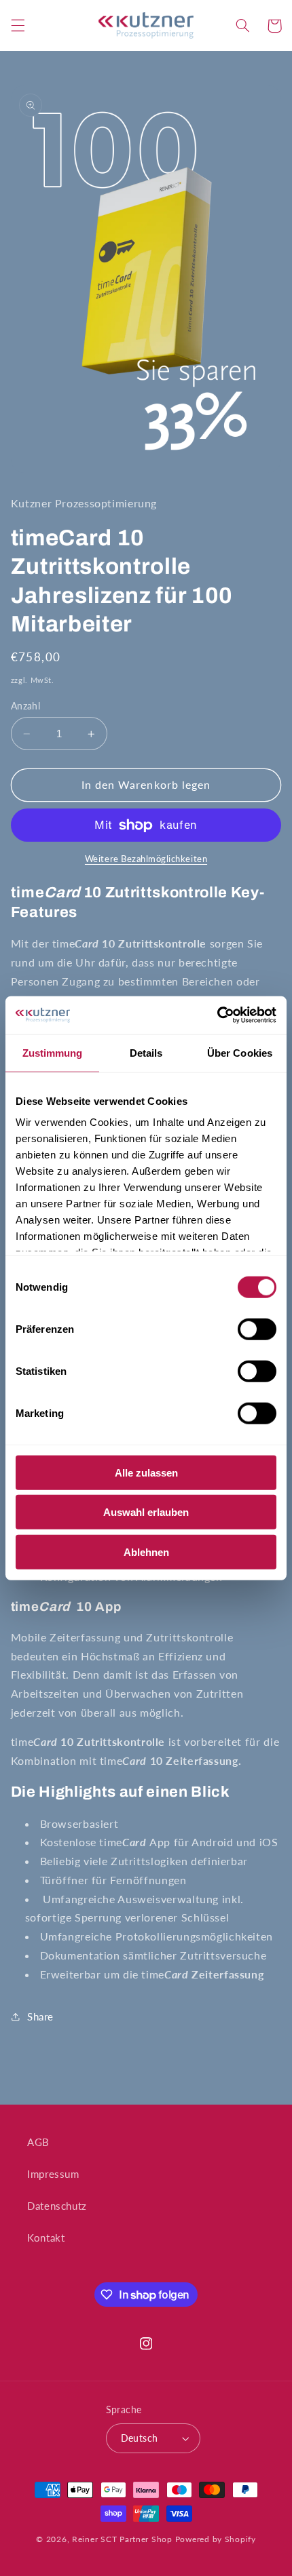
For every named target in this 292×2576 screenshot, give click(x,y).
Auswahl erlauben (146, 1512)
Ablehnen (146, 1552)
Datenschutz (57, 2206)
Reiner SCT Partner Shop (122, 2539)
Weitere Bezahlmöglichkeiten (146, 859)
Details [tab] (146, 1052)
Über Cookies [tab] (240, 1052)
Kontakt (46, 2238)
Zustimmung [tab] (53, 1052)
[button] (18, 26)
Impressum (53, 2174)
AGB (38, 2142)
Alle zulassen (146, 1472)
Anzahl (26, 706)
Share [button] (40, 2016)
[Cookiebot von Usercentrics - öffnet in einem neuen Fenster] (217, 1015)
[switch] (257, 1329)
